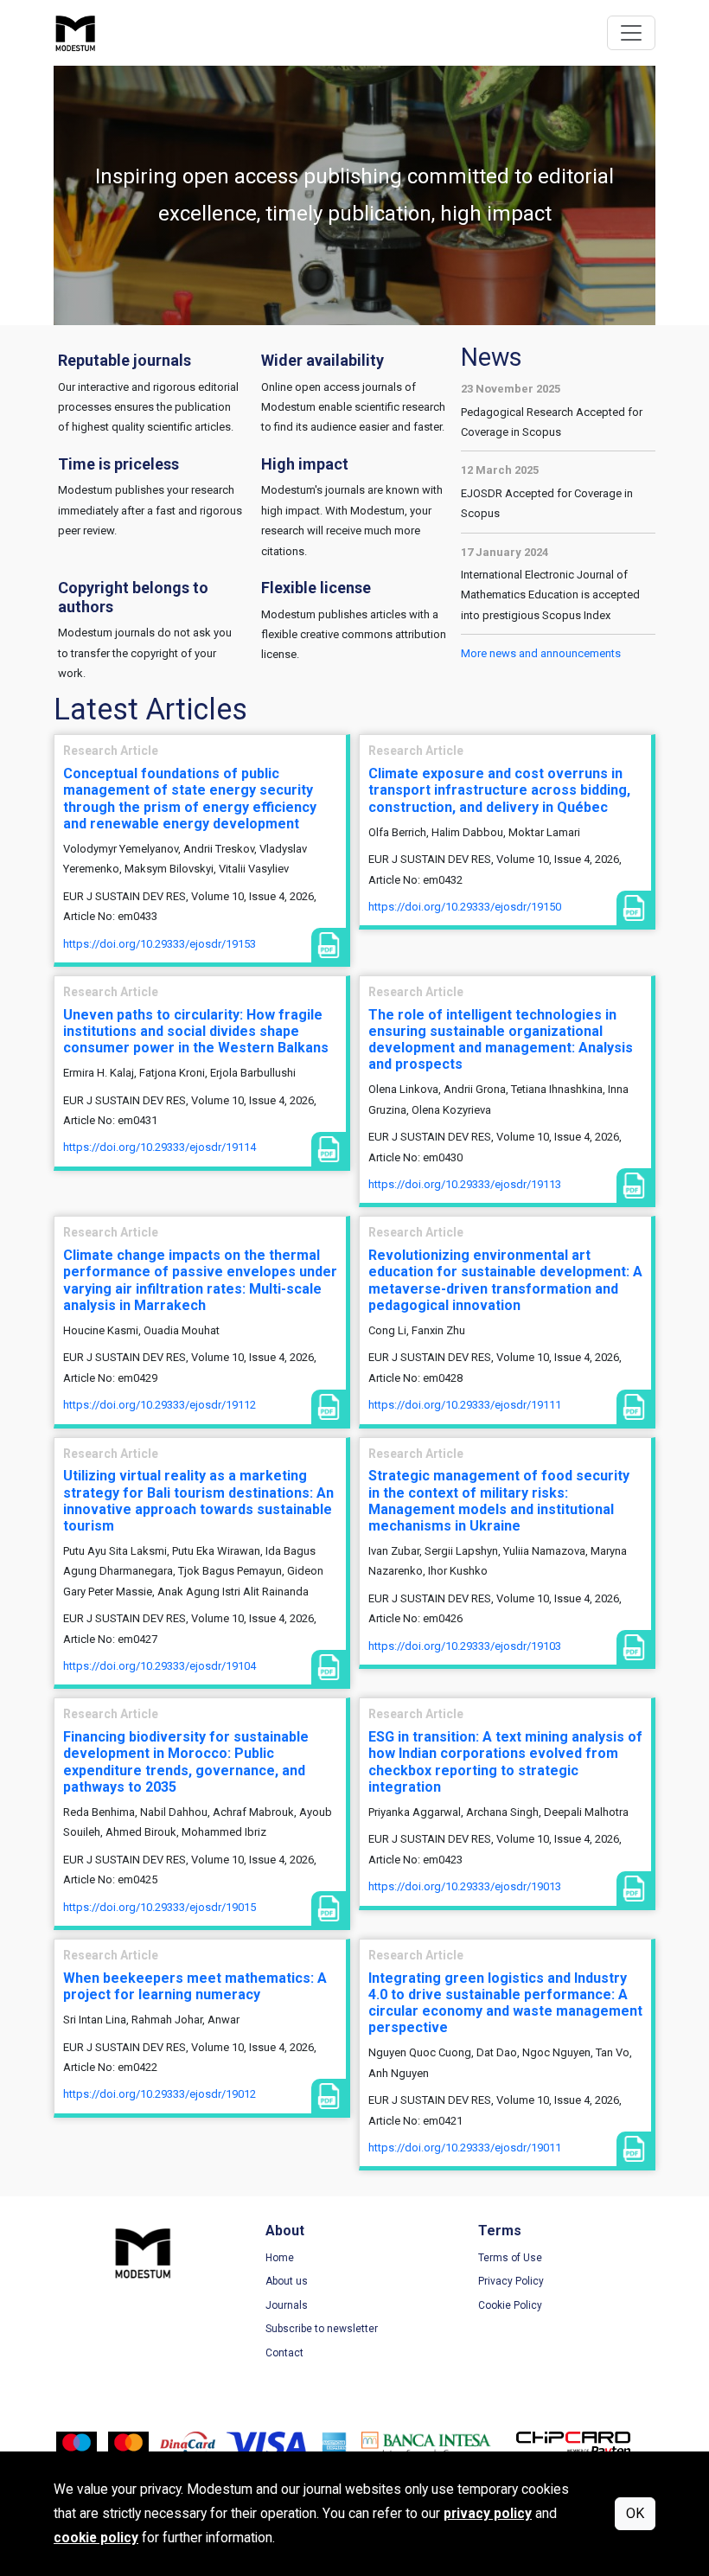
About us (287, 2281)
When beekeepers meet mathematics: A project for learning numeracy (195, 1986)
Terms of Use (510, 2258)
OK (635, 2513)
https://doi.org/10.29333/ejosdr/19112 (160, 1405)
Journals (287, 2305)
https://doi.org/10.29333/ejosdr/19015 (160, 1907)
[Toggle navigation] (631, 33)
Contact (284, 2353)
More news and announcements (541, 653)
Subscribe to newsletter (322, 2329)
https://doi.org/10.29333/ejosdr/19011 (465, 2148)
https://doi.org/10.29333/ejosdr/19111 (465, 1405)
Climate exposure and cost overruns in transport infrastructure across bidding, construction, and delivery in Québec (499, 790)
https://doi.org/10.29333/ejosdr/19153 (160, 944)
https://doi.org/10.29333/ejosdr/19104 (160, 1666)
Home (280, 2258)
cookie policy (96, 2538)
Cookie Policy (510, 2305)
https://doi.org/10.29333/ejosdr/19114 (160, 1147)
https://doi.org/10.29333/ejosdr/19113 (465, 1184)
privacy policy (488, 2514)
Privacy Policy (511, 2281)
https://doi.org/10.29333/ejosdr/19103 (465, 1646)
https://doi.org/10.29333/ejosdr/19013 (465, 1886)
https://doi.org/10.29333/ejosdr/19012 (160, 2094)
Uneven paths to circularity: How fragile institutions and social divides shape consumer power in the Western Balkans (196, 1031)
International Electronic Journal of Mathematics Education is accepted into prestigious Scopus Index (550, 595)
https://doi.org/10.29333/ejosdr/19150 (465, 907)
